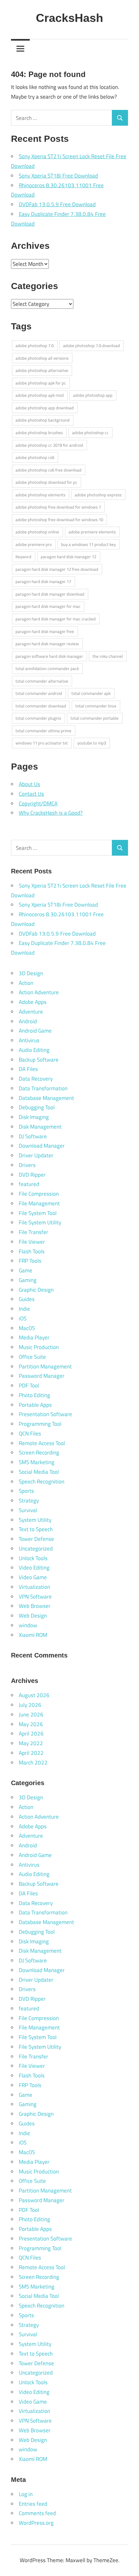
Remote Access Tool (42, 1443)
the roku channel (108, 656)
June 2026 (31, 1715)
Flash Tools (32, 1251)
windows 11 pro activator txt (42, 743)
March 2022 (33, 1763)
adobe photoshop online (37, 532)
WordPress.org (36, 2523)
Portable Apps (35, 1405)
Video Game (33, 1577)
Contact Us (31, 794)
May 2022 (31, 1743)
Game (26, 1270)
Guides (27, 1299)
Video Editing (34, 1568)
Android (28, 1021)
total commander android (39, 693)
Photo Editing (34, 1395)
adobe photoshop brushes (39, 433)
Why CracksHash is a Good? (51, 813)
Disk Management (40, 1127)
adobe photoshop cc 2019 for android (49, 445)
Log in (26, 2494)
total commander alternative (42, 681)
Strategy (29, 1501)
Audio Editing (34, 1050)
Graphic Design (36, 1290)
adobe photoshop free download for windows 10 (59, 520)
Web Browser (35, 1606)
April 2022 (31, 1753)
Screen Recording (39, 1453)
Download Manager (42, 1146)
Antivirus (29, 1040)
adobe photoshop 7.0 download (91, 345)
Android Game (35, 1031)
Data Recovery (36, 1079)
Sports (26, 1491)
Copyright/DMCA (38, 803)
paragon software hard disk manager (49, 656)
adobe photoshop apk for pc (41, 383)
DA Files (28, 1069)
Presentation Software (45, 1414)
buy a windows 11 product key (88, 544)
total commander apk (91, 693)
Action (26, 983)
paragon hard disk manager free (45, 631)
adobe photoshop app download (45, 408)
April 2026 (31, 1734)
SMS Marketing (37, 1462)
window (28, 1625)
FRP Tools (30, 1261)
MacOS (27, 1328)
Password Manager (42, 1376)
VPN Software (35, 1597)
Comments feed (37, 2513)
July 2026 (30, 1705)
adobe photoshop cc (90, 433)
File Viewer (32, 1242)
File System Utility (40, 1222)
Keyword (23, 557)
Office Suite (32, 1357)
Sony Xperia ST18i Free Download (58, 176)
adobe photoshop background (43, 420)
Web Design (33, 1616)
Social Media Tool (39, 1472)
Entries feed (33, 2504)
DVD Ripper (32, 1175)
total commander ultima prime (43, 731)
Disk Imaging (34, 1117)
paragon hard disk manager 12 (69, 557)
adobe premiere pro (34, 544)
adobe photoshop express (98, 495)
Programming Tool (40, 1424)
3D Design (31, 973)
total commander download (41, 706)
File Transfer (33, 1232)
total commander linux (96, 706)
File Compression (39, 1194)
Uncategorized (36, 1549)
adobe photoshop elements (40, 495)
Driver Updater (36, 1155)
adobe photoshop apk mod (40, 395)
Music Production (39, 1347)
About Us (29, 784)
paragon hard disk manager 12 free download (57, 569)
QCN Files (30, 1434)
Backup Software (39, 1060)
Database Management (46, 1098)
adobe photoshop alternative (42, 370)
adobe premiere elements (92, 532)
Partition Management (45, 1366)
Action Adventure (39, 992)
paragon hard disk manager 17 (43, 581)
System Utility (35, 1520)
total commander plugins (38, 718)
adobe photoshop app (93, 395)
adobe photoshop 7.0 (35, 345)
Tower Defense (36, 1539)
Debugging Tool (37, 1107)
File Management (39, 1203)
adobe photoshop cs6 (35, 457)
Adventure (31, 1012)
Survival (28, 1510)
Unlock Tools (33, 1558)
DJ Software (33, 1136)
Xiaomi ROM (33, 1635)
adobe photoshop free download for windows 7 (58, 507)
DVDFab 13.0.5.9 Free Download (57, 204)
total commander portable (95, 718)
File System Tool (38, 1213)
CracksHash (69, 18)
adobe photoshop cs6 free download (48, 470)
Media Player (34, 1337)
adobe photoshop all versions (42, 358)
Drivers (27, 1165)
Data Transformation (43, 1088)
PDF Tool (29, 1385)
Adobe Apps (33, 1002)
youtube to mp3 (92, 743)
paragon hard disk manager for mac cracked (56, 619)
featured (29, 1184)
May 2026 (31, 1724)
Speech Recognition (42, 1482)
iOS (23, 1318)
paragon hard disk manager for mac (48, 606)
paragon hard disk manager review (47, 644)
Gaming (28, 1280)
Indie (24, 1309)
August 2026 (34, 1695)
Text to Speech (36, 1529)
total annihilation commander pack (47, 668)
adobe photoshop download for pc (46, 482)
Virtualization (34, 1587)
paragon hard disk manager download (50, 594)
